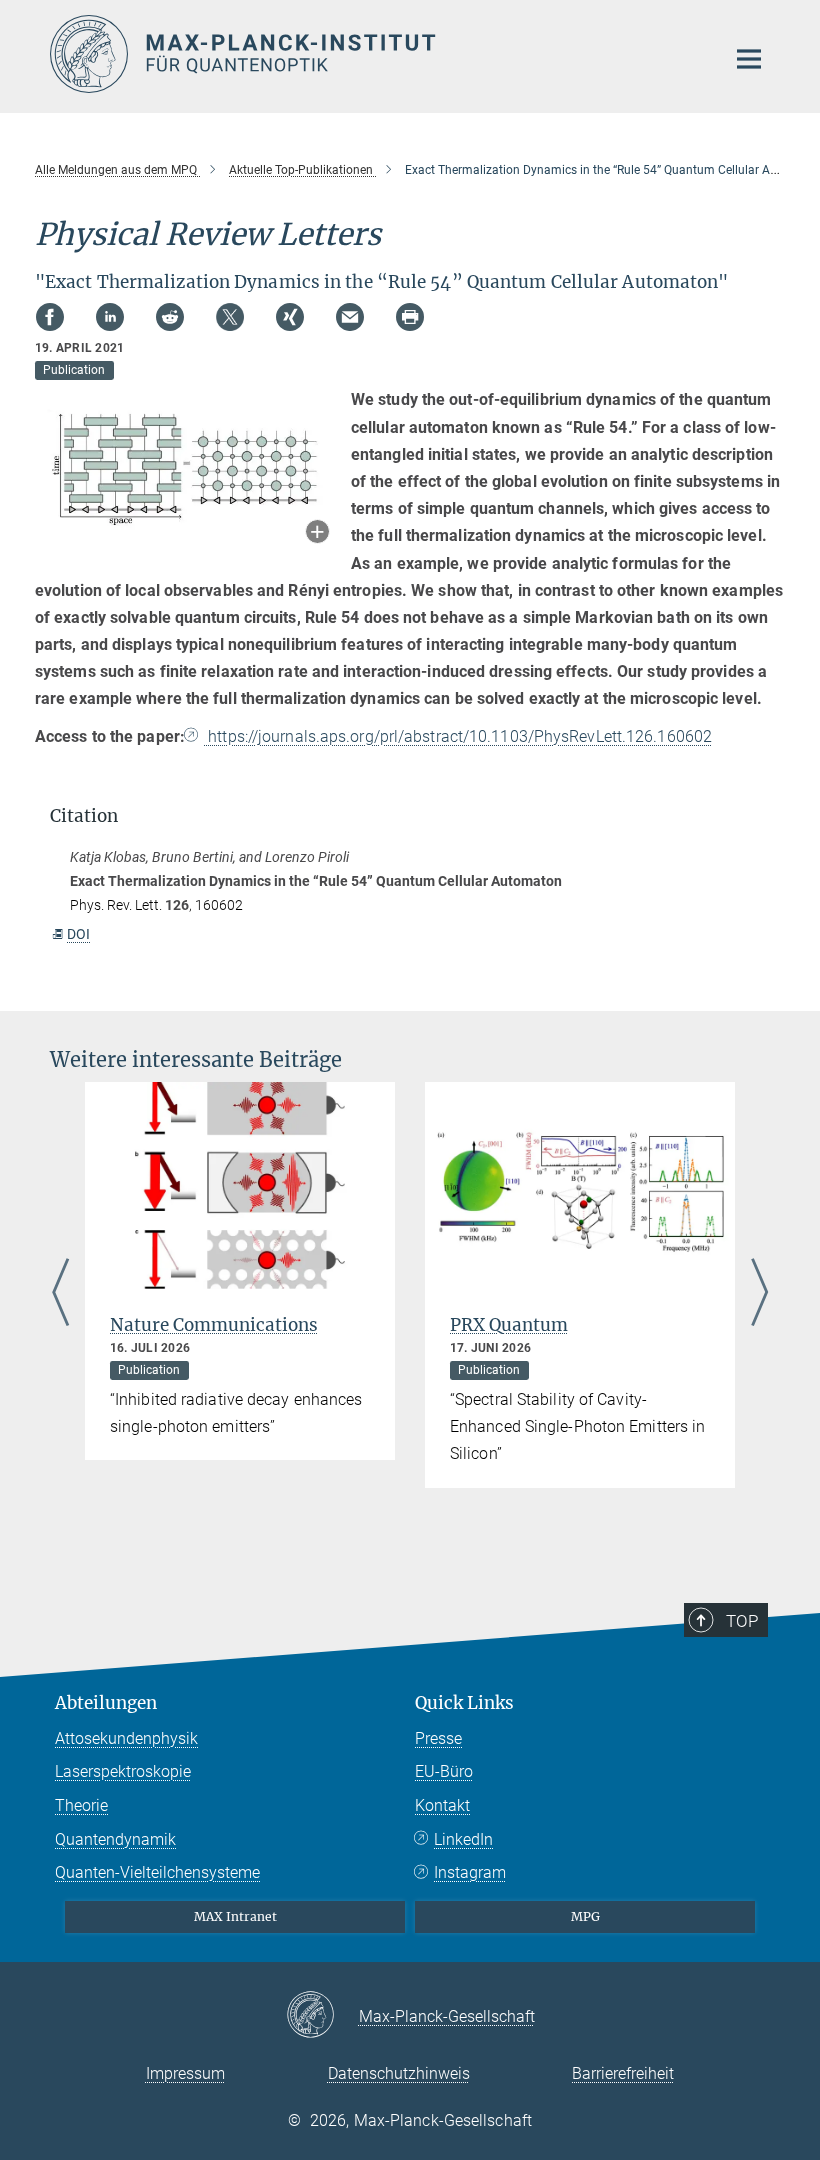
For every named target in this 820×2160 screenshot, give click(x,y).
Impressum (185, 2073)
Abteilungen (106, 1703)
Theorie (81, 1805)
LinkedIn (463, 1839)
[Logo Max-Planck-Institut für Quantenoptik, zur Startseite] (375, 54)
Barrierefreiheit (623, 2073)
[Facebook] (50, 317)
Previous (60, 1294)
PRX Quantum (509, 1325)
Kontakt (442, 1805)
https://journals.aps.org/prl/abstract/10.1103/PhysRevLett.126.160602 (458, 736)
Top (742, 1621)
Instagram (470, 1872)
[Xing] (290, 317)
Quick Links (464, 1703)
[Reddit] (170, 317)
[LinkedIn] (110, 317)
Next (759, 1294)
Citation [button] (84, 816)
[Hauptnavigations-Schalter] (749, 59)
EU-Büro (444, 1771)
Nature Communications (214, 1325)
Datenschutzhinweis (399, 2073)
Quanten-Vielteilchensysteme (157, 1872)
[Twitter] (230, 317)
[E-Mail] (350, 317)
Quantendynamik (115, 1839)
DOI (78, 934)
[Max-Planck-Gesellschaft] (322, 2016)
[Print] (410, 317)
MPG (585, 1916)
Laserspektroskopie (123, 1771)
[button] (317, 533)
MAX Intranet (235, 1916)
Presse (438, 1738)
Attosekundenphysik (126, 1738)
